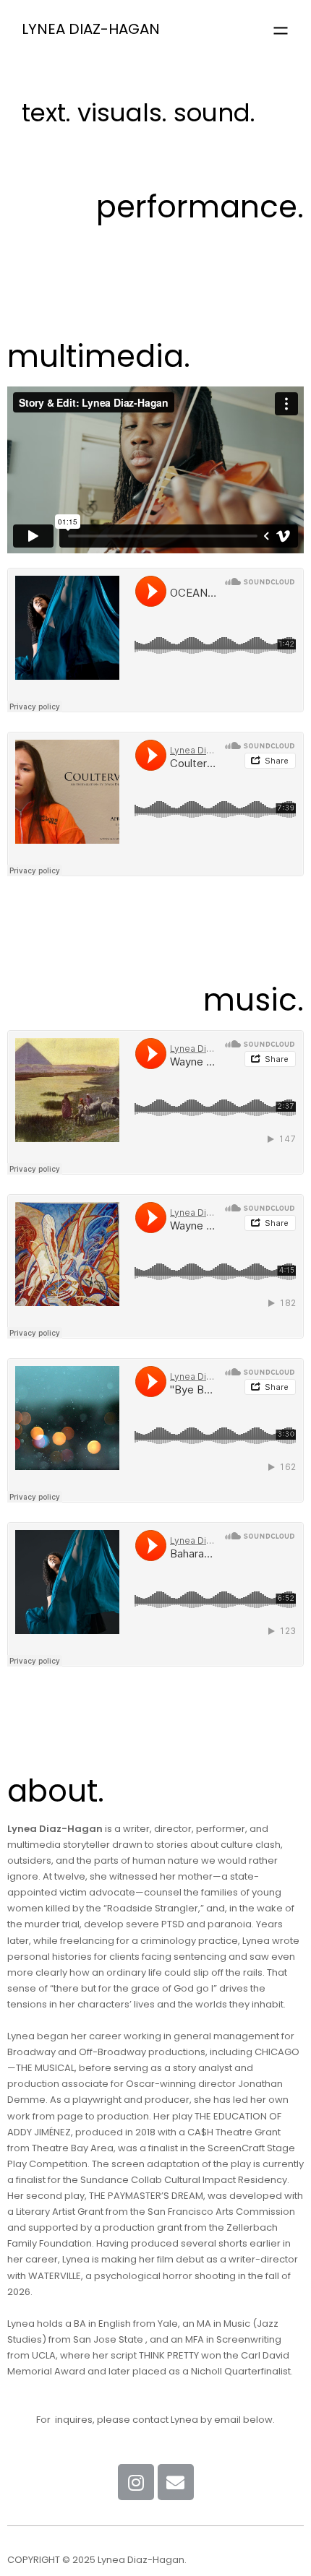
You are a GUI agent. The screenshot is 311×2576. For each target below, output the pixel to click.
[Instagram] (136, 2482)
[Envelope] (176, 2482)
